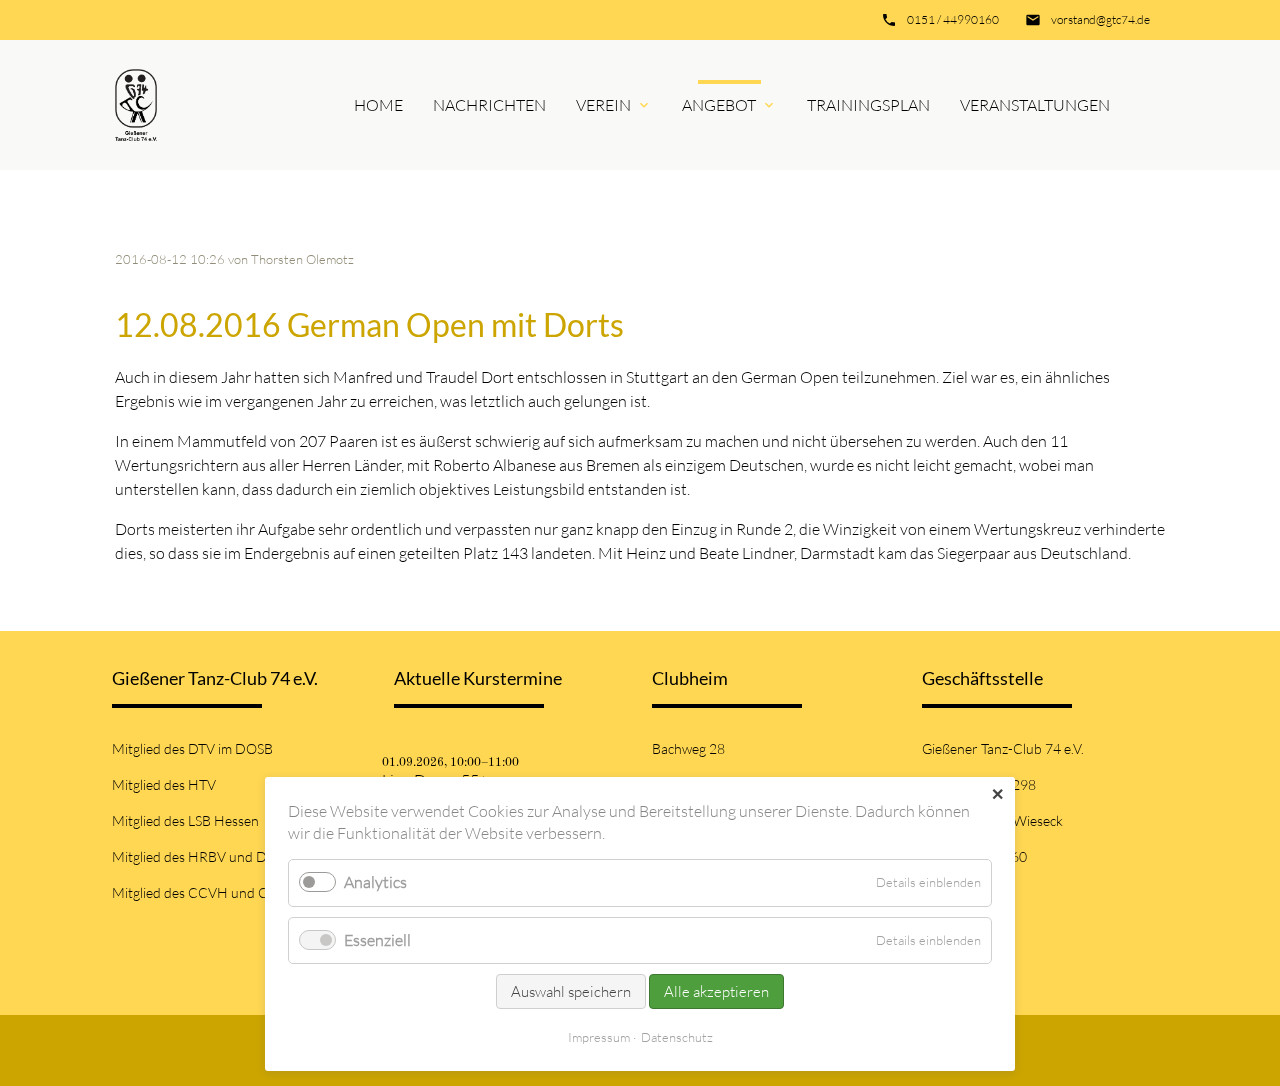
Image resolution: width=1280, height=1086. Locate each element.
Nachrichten (489, 105)
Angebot (719, 105)
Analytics (375, 882)
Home (378, 105)
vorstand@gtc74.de (1100, 19)
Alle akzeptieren (716, 991)
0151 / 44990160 (953, 19)
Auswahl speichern (571, 991)
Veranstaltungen (1035, 105)
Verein (603, 105)
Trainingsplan (868, 105)
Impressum (599, 1037)
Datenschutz (677, 1037)
